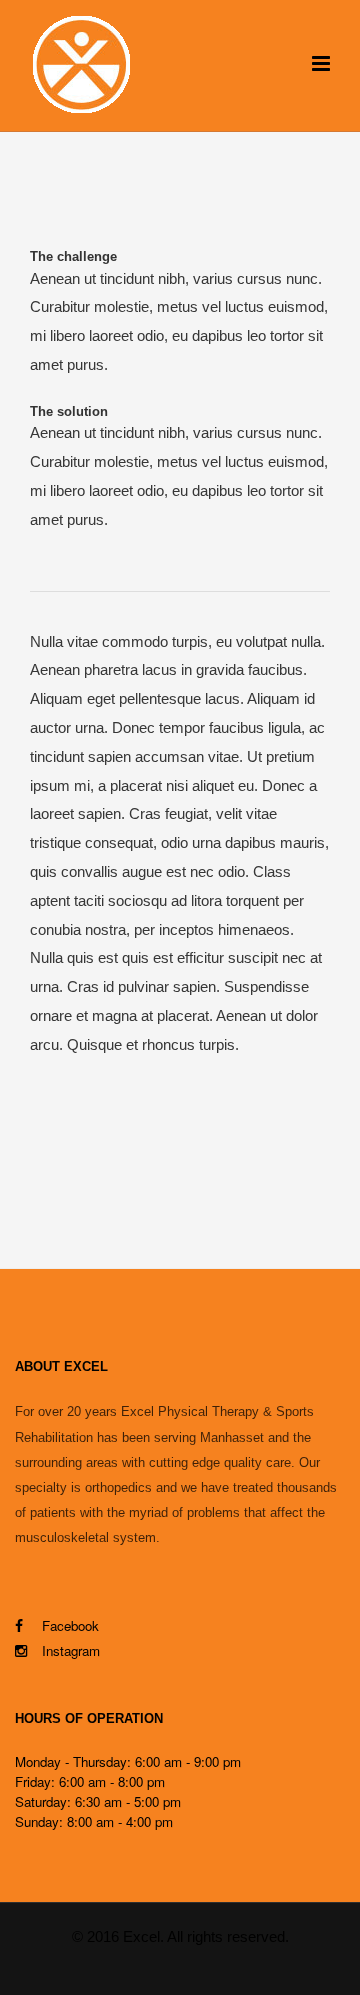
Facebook (68, 1625)
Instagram (71, 1650)
